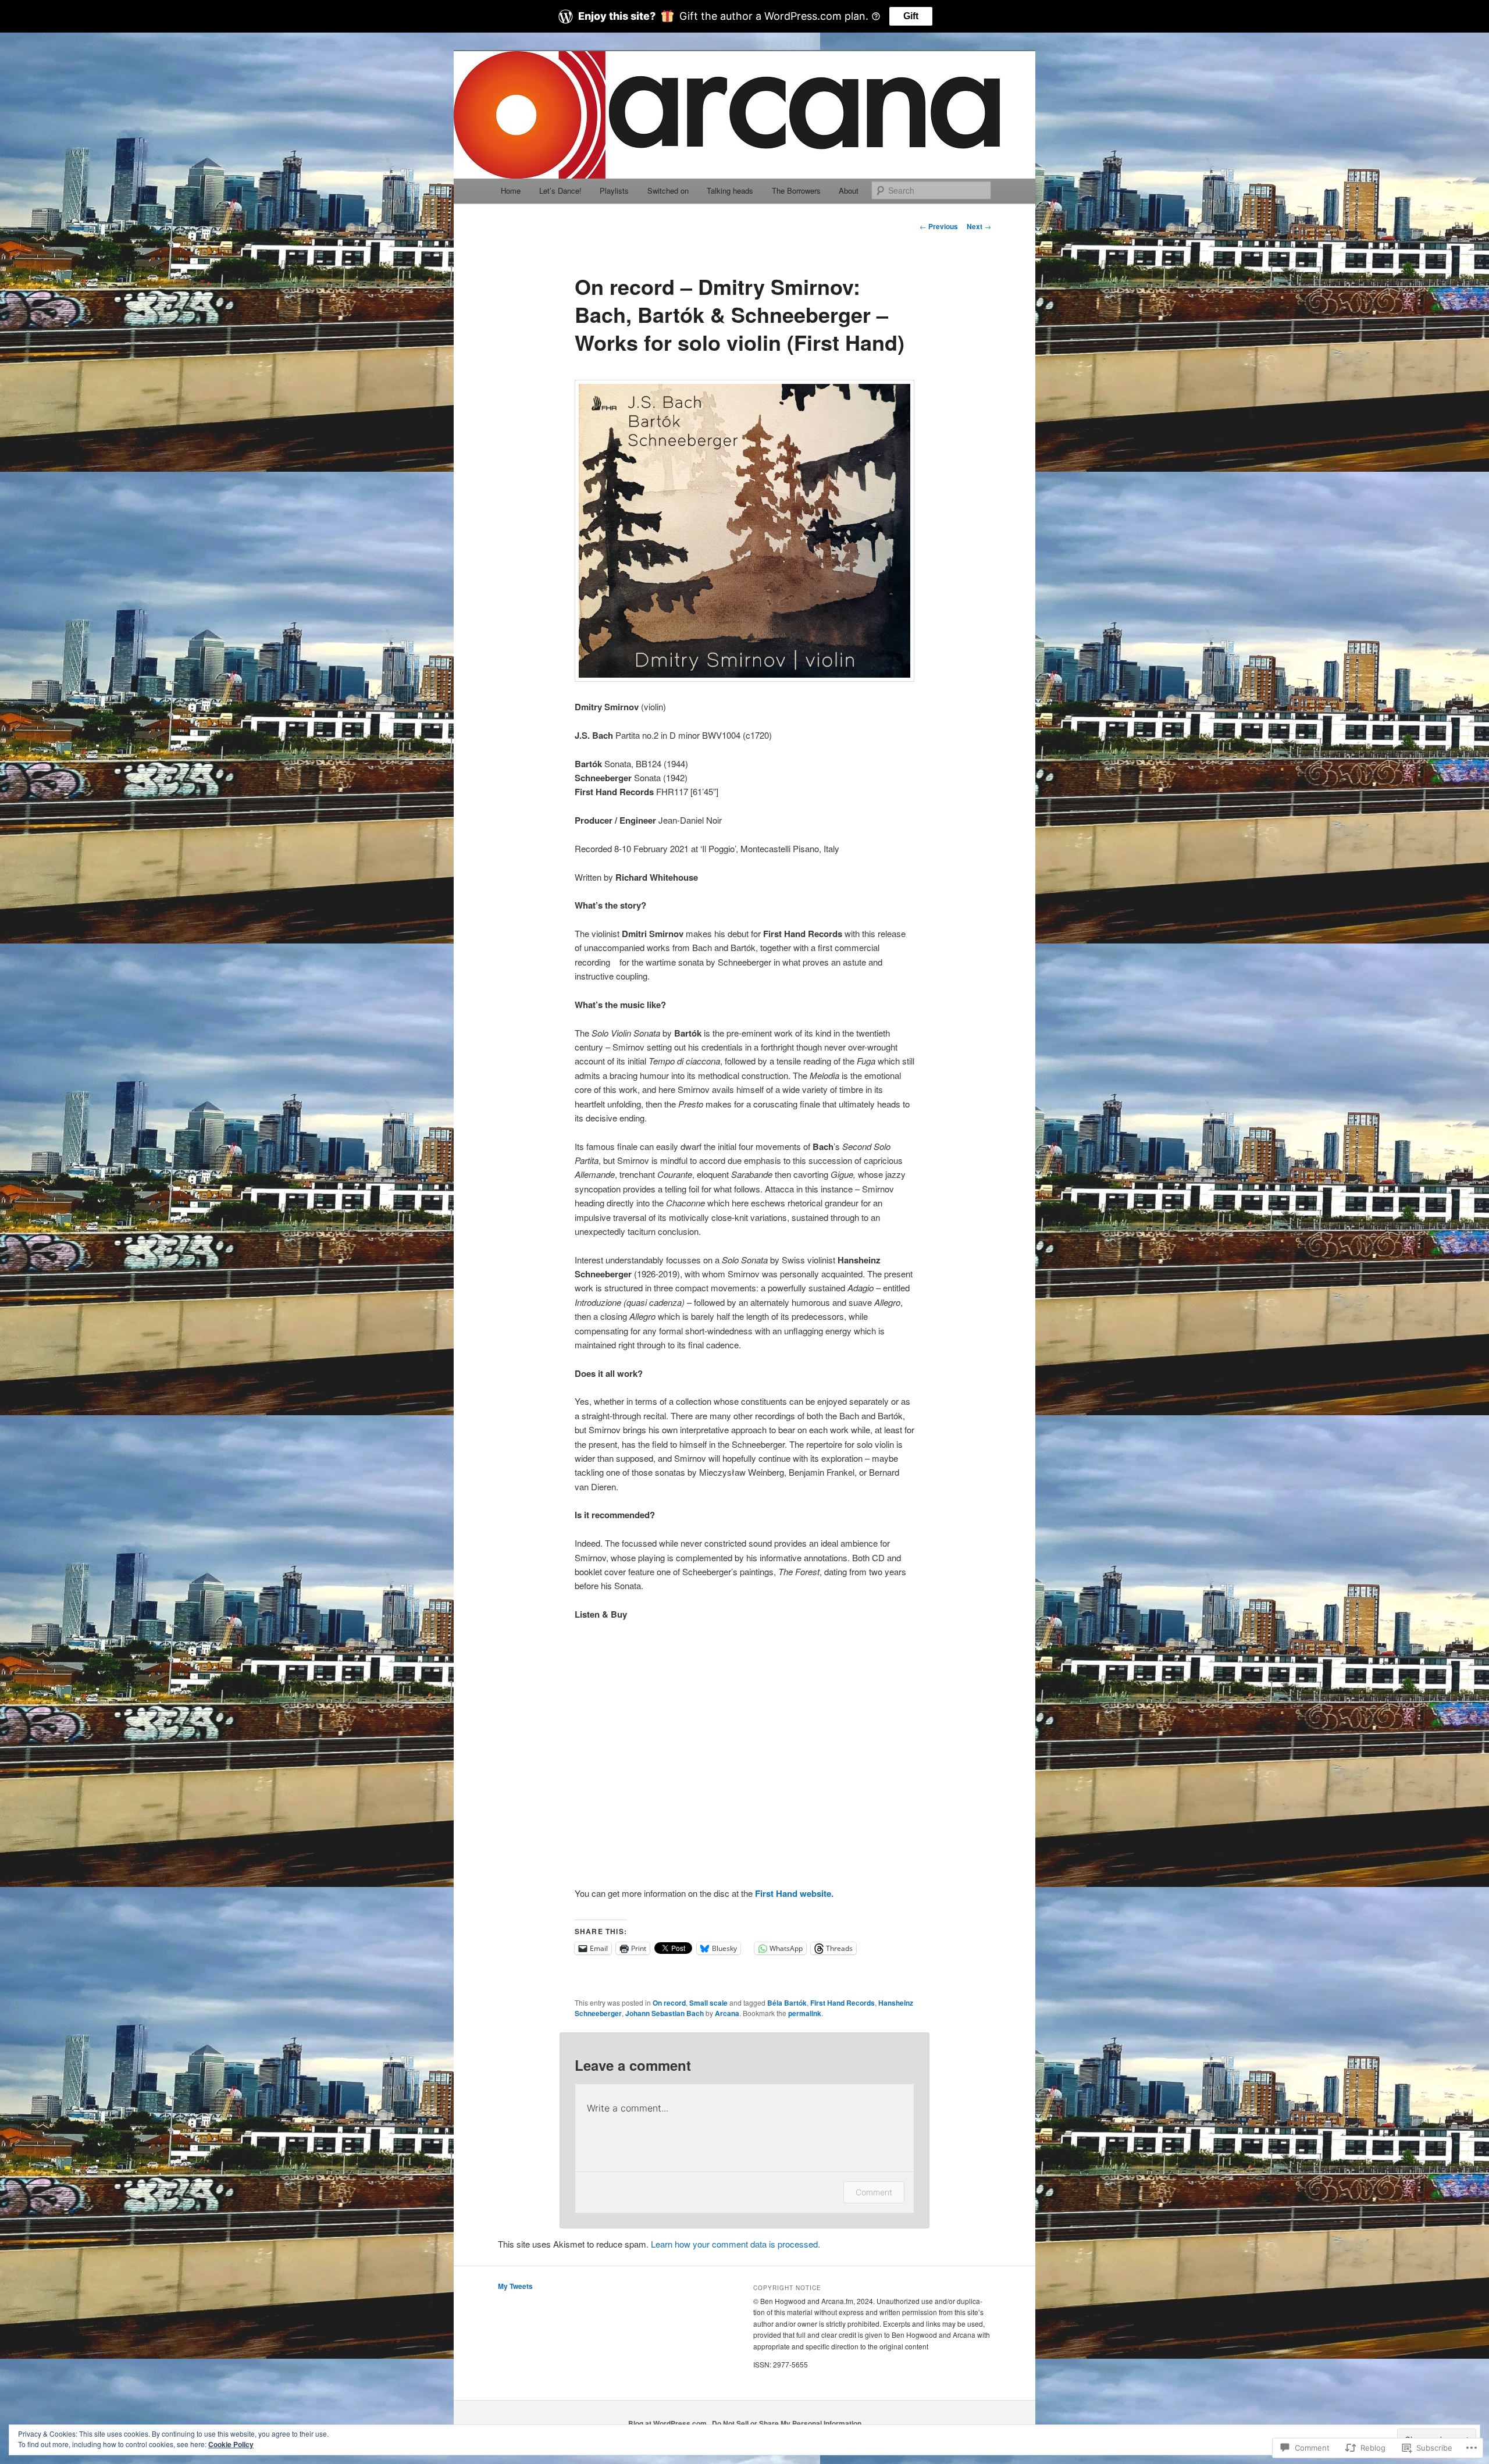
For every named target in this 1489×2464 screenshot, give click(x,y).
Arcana (727, 2013)
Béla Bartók (787, 2003)
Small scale (708, 2003)
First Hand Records (843, 2003)
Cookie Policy (231, 2444)
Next (979, 226)
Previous (939, 226)
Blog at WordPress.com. (668, 2423)
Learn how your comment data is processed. (735, 2244)
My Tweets (515, 2286)
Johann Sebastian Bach (665, 2013)
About (849, 191)
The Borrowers (796, 191)
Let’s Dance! (560, 191)
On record (669, 2003)
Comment (874, 2192)
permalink (805, 2013)
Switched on (668, 191)
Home (511, 191)
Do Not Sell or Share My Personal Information (787, 2423)
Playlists (614, 191)
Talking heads (730, 191)
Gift (911, 16)
